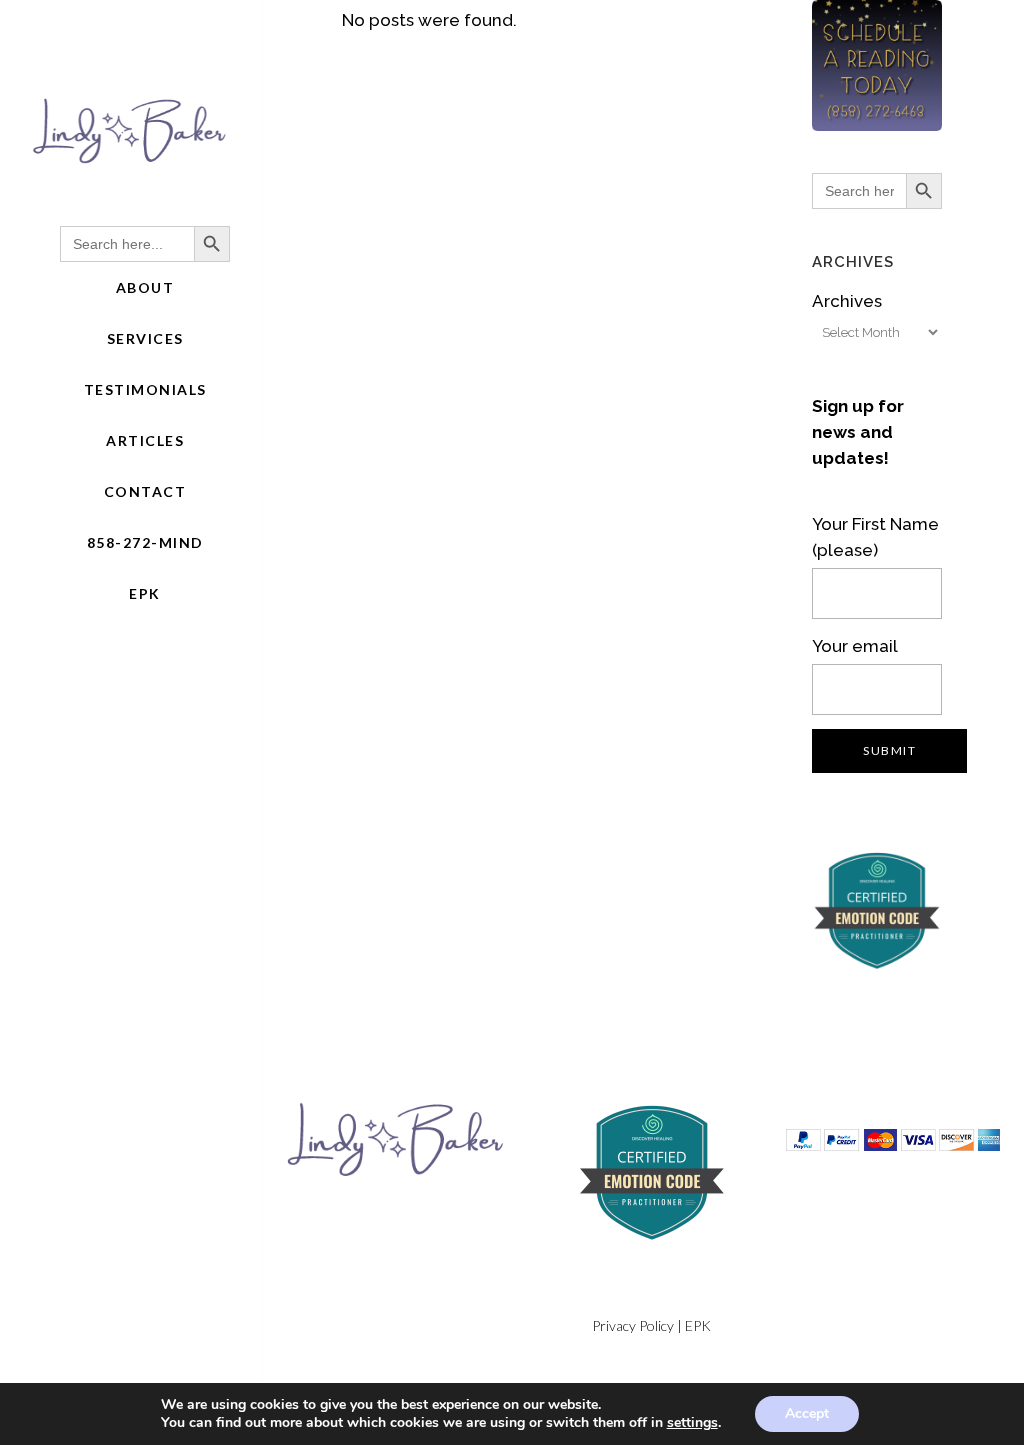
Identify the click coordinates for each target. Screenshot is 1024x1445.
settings (692, 1423)
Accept (807, 1413)
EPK (698, 1325)
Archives (847, 301)
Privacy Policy (633, 1325)
